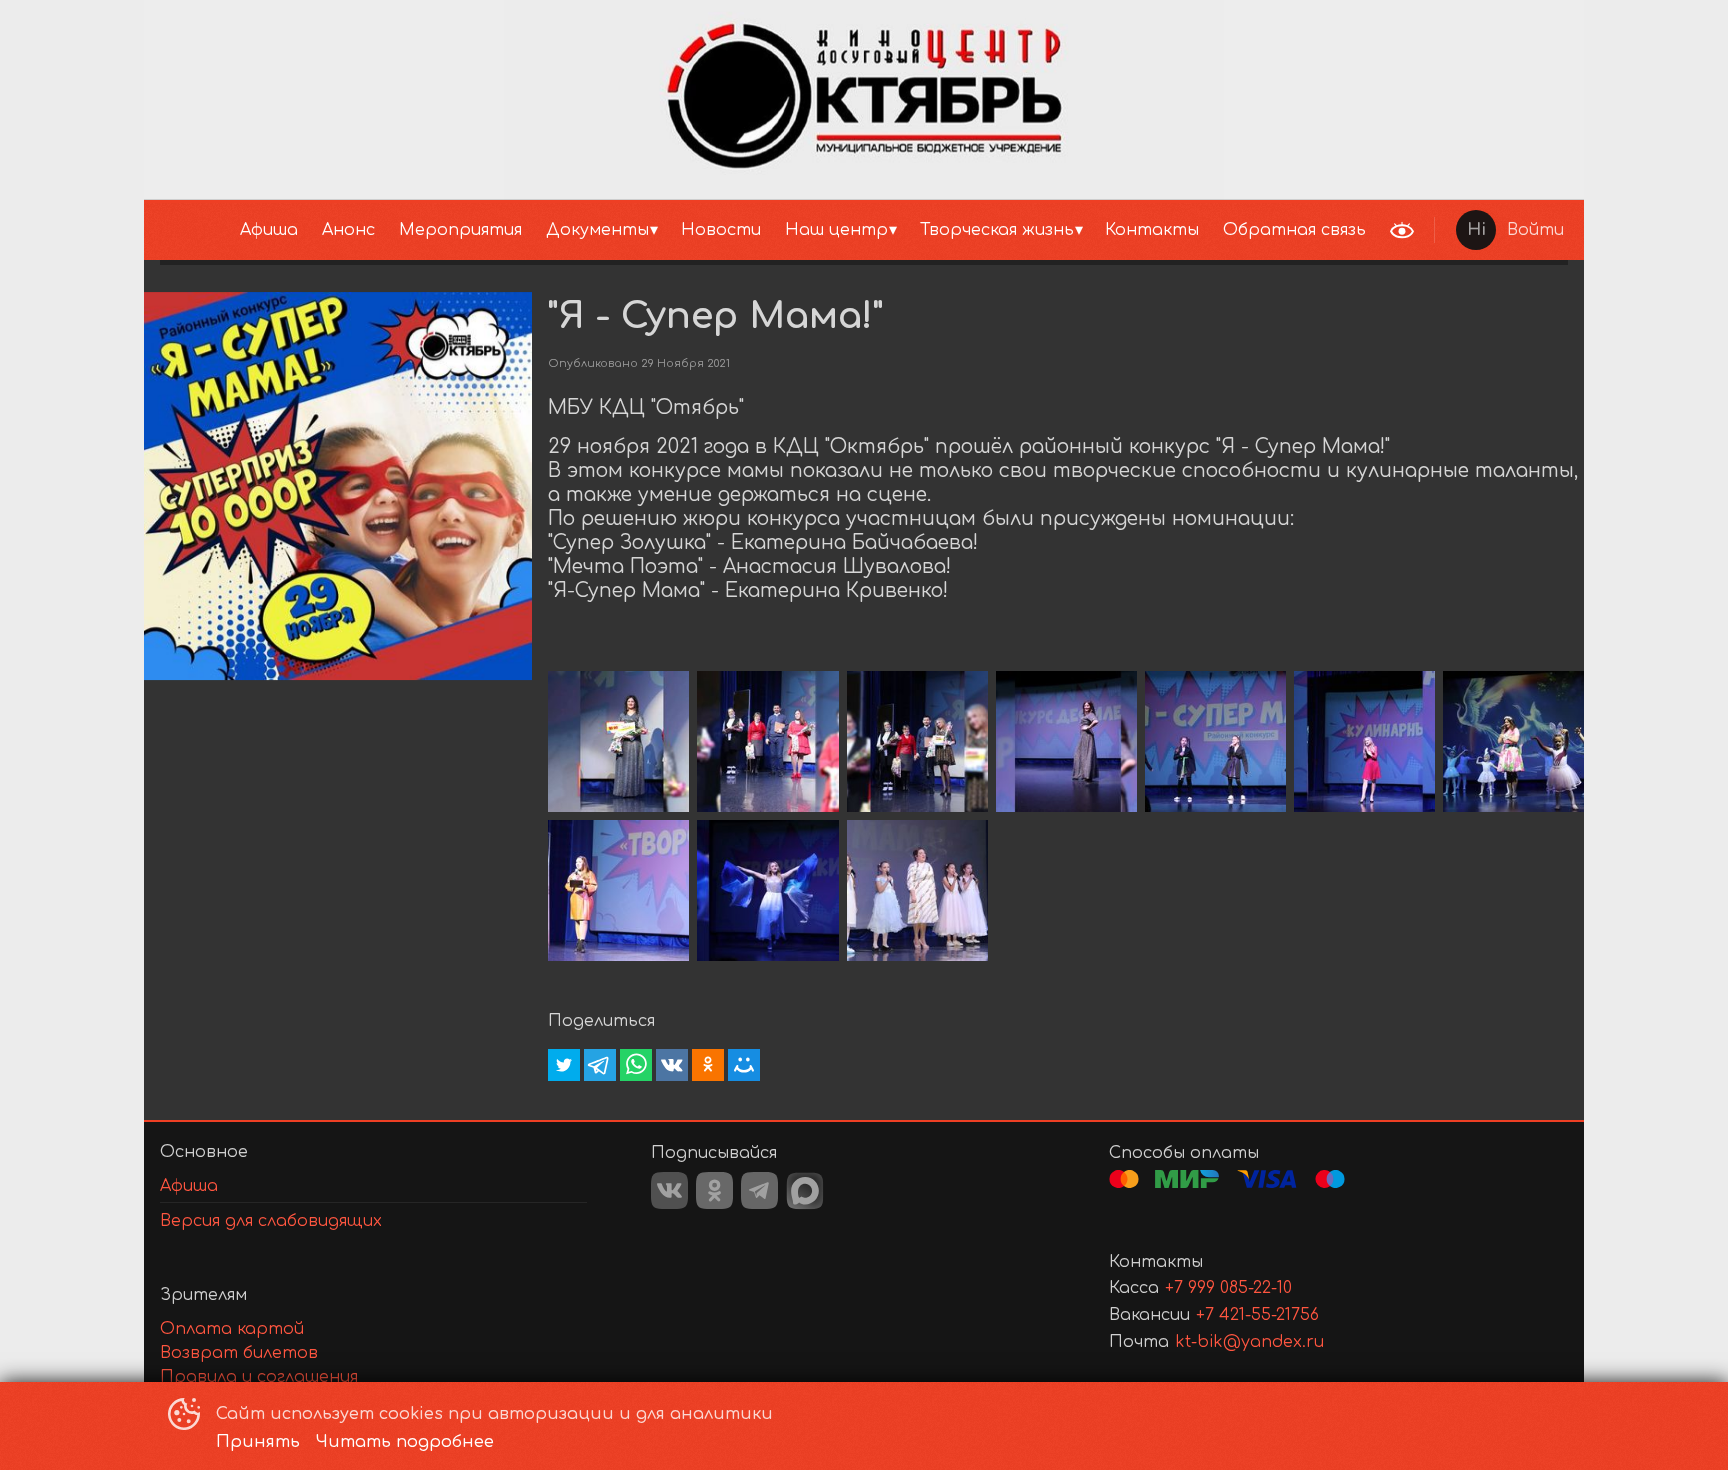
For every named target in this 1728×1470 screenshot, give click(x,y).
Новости (721, 230)
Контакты (1152, 230)
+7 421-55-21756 (1257, 1315)
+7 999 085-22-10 (1228, 1288)
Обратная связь (1294, 230)
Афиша (269, 230)
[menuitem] (269, 230)
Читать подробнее (405, 1442)
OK (714, 1190)
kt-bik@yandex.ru (1249, 1342)
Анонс (348, 230)
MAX (805, 1191)
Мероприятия (460, 230)
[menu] (761, 230)
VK (669, 1190)
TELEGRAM (759, 1190)
